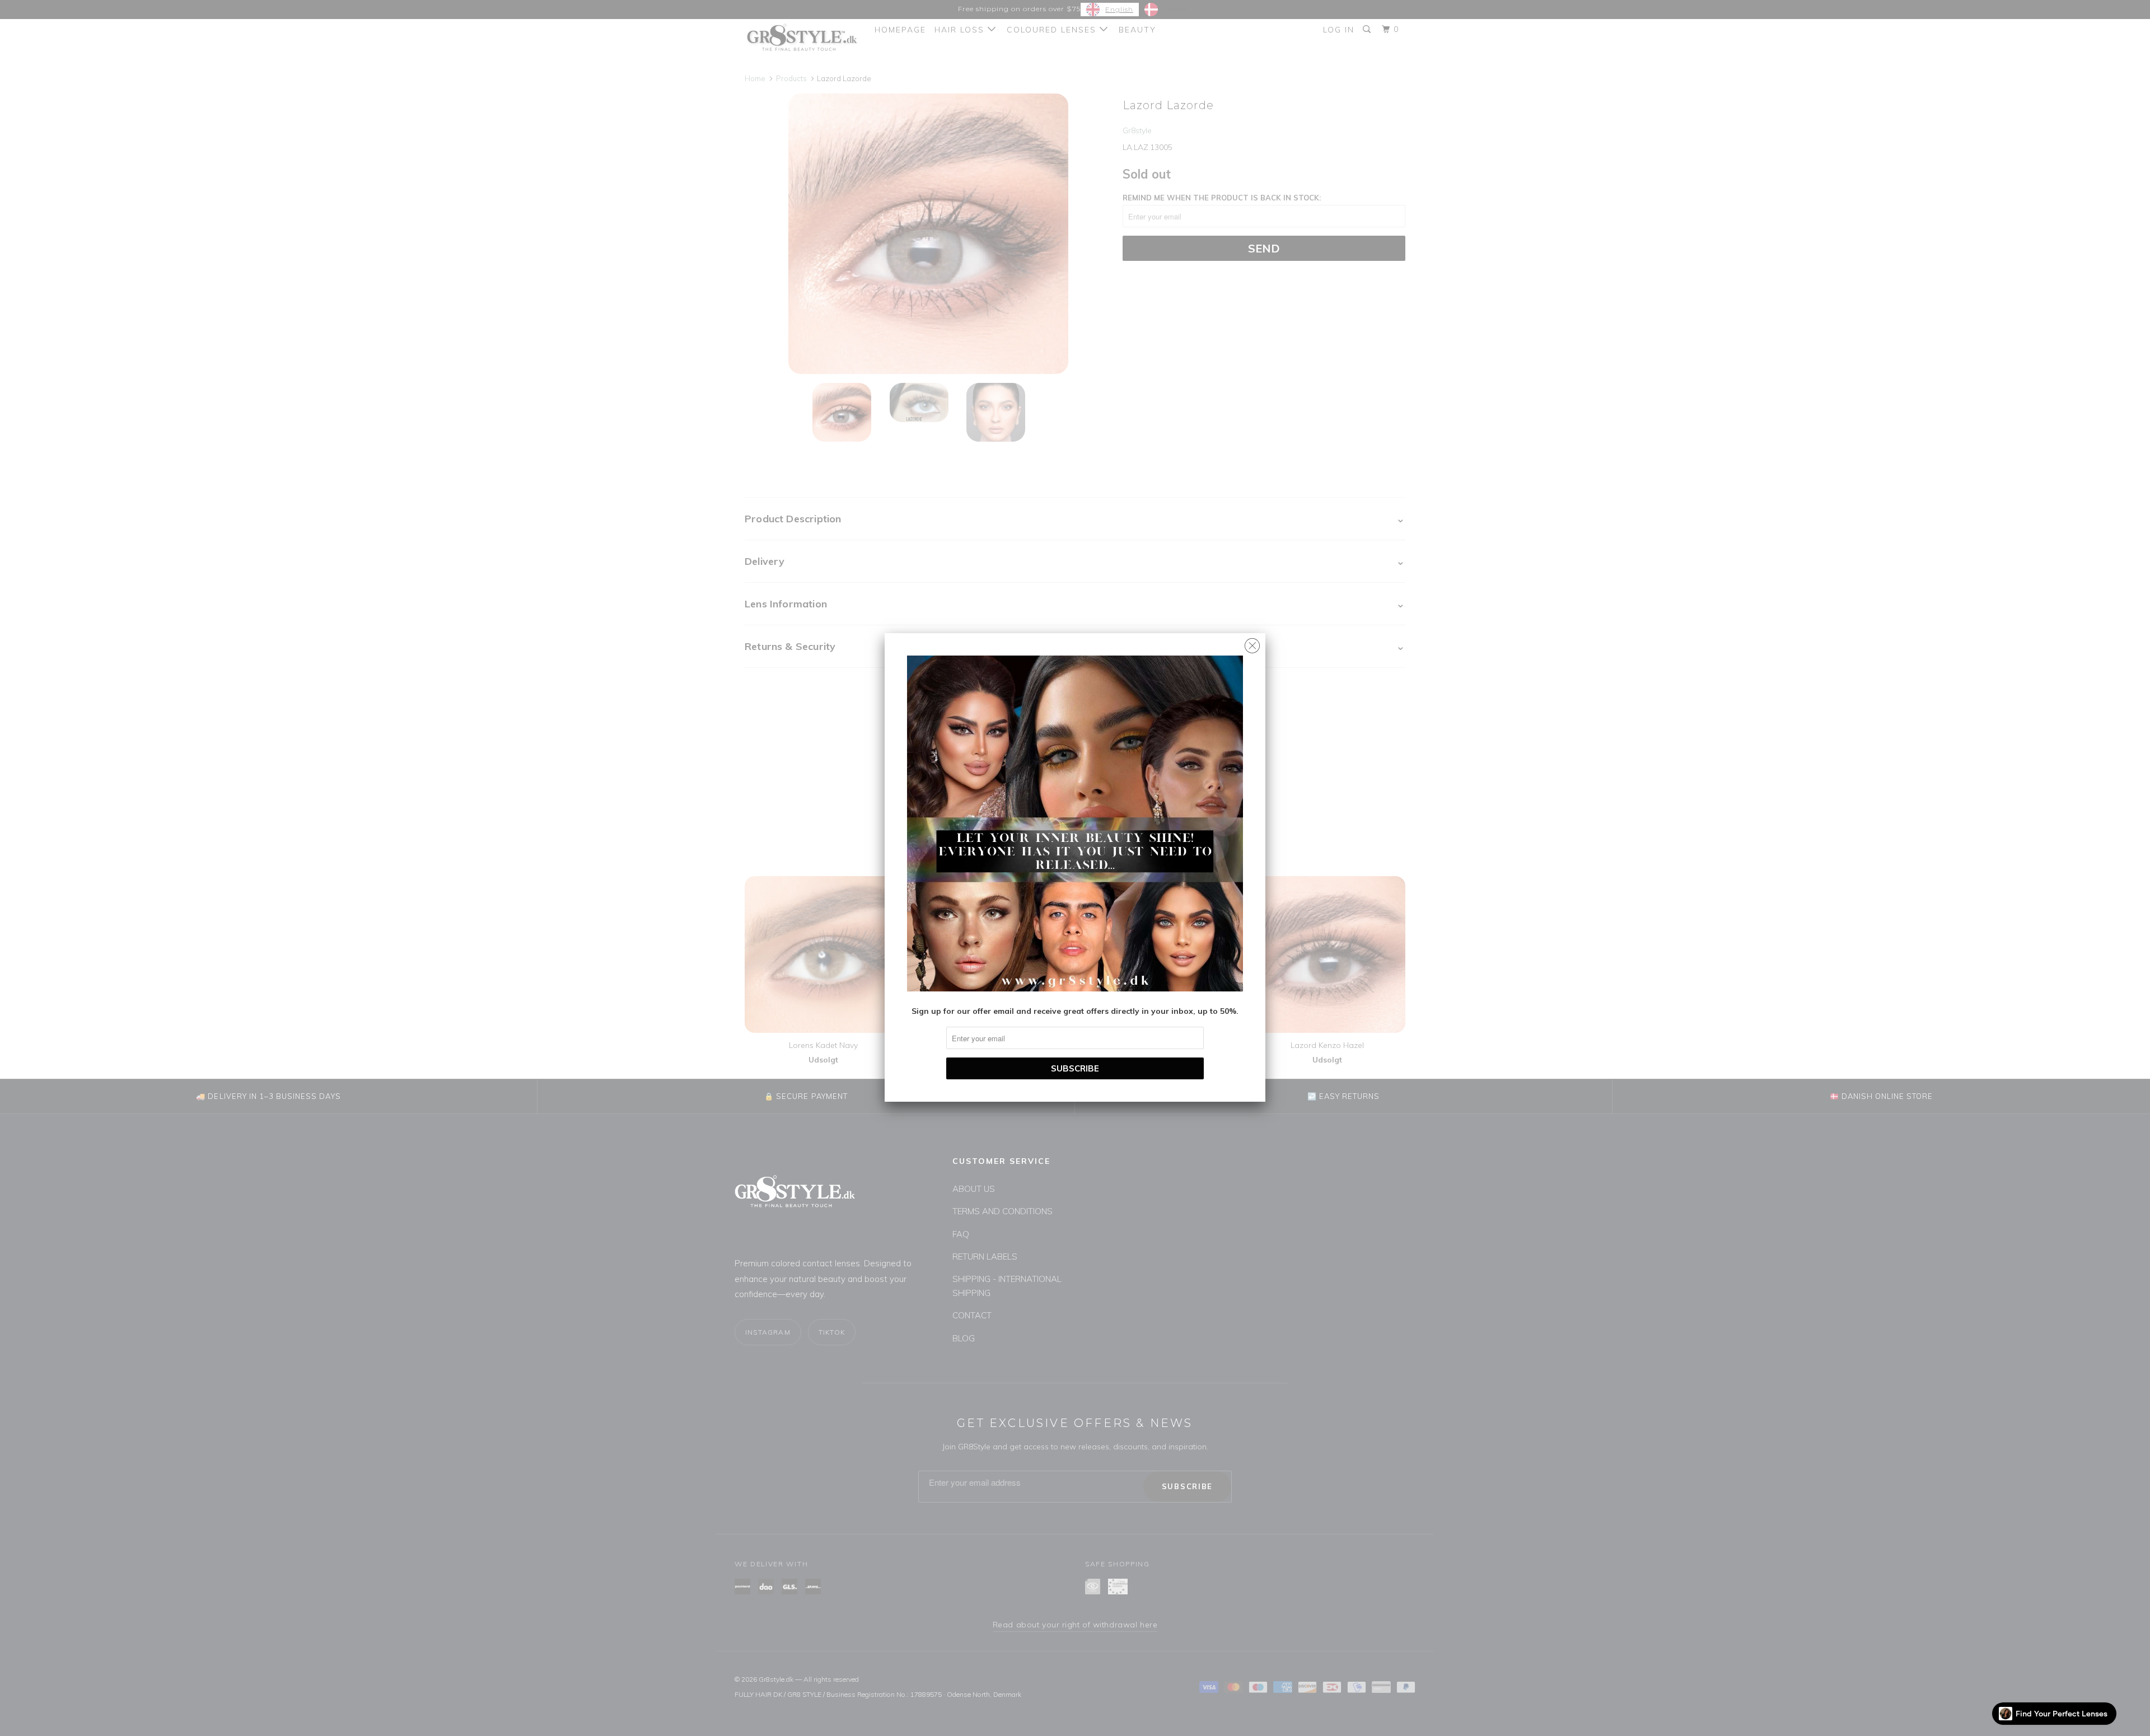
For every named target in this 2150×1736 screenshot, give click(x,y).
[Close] (1252, 643)
